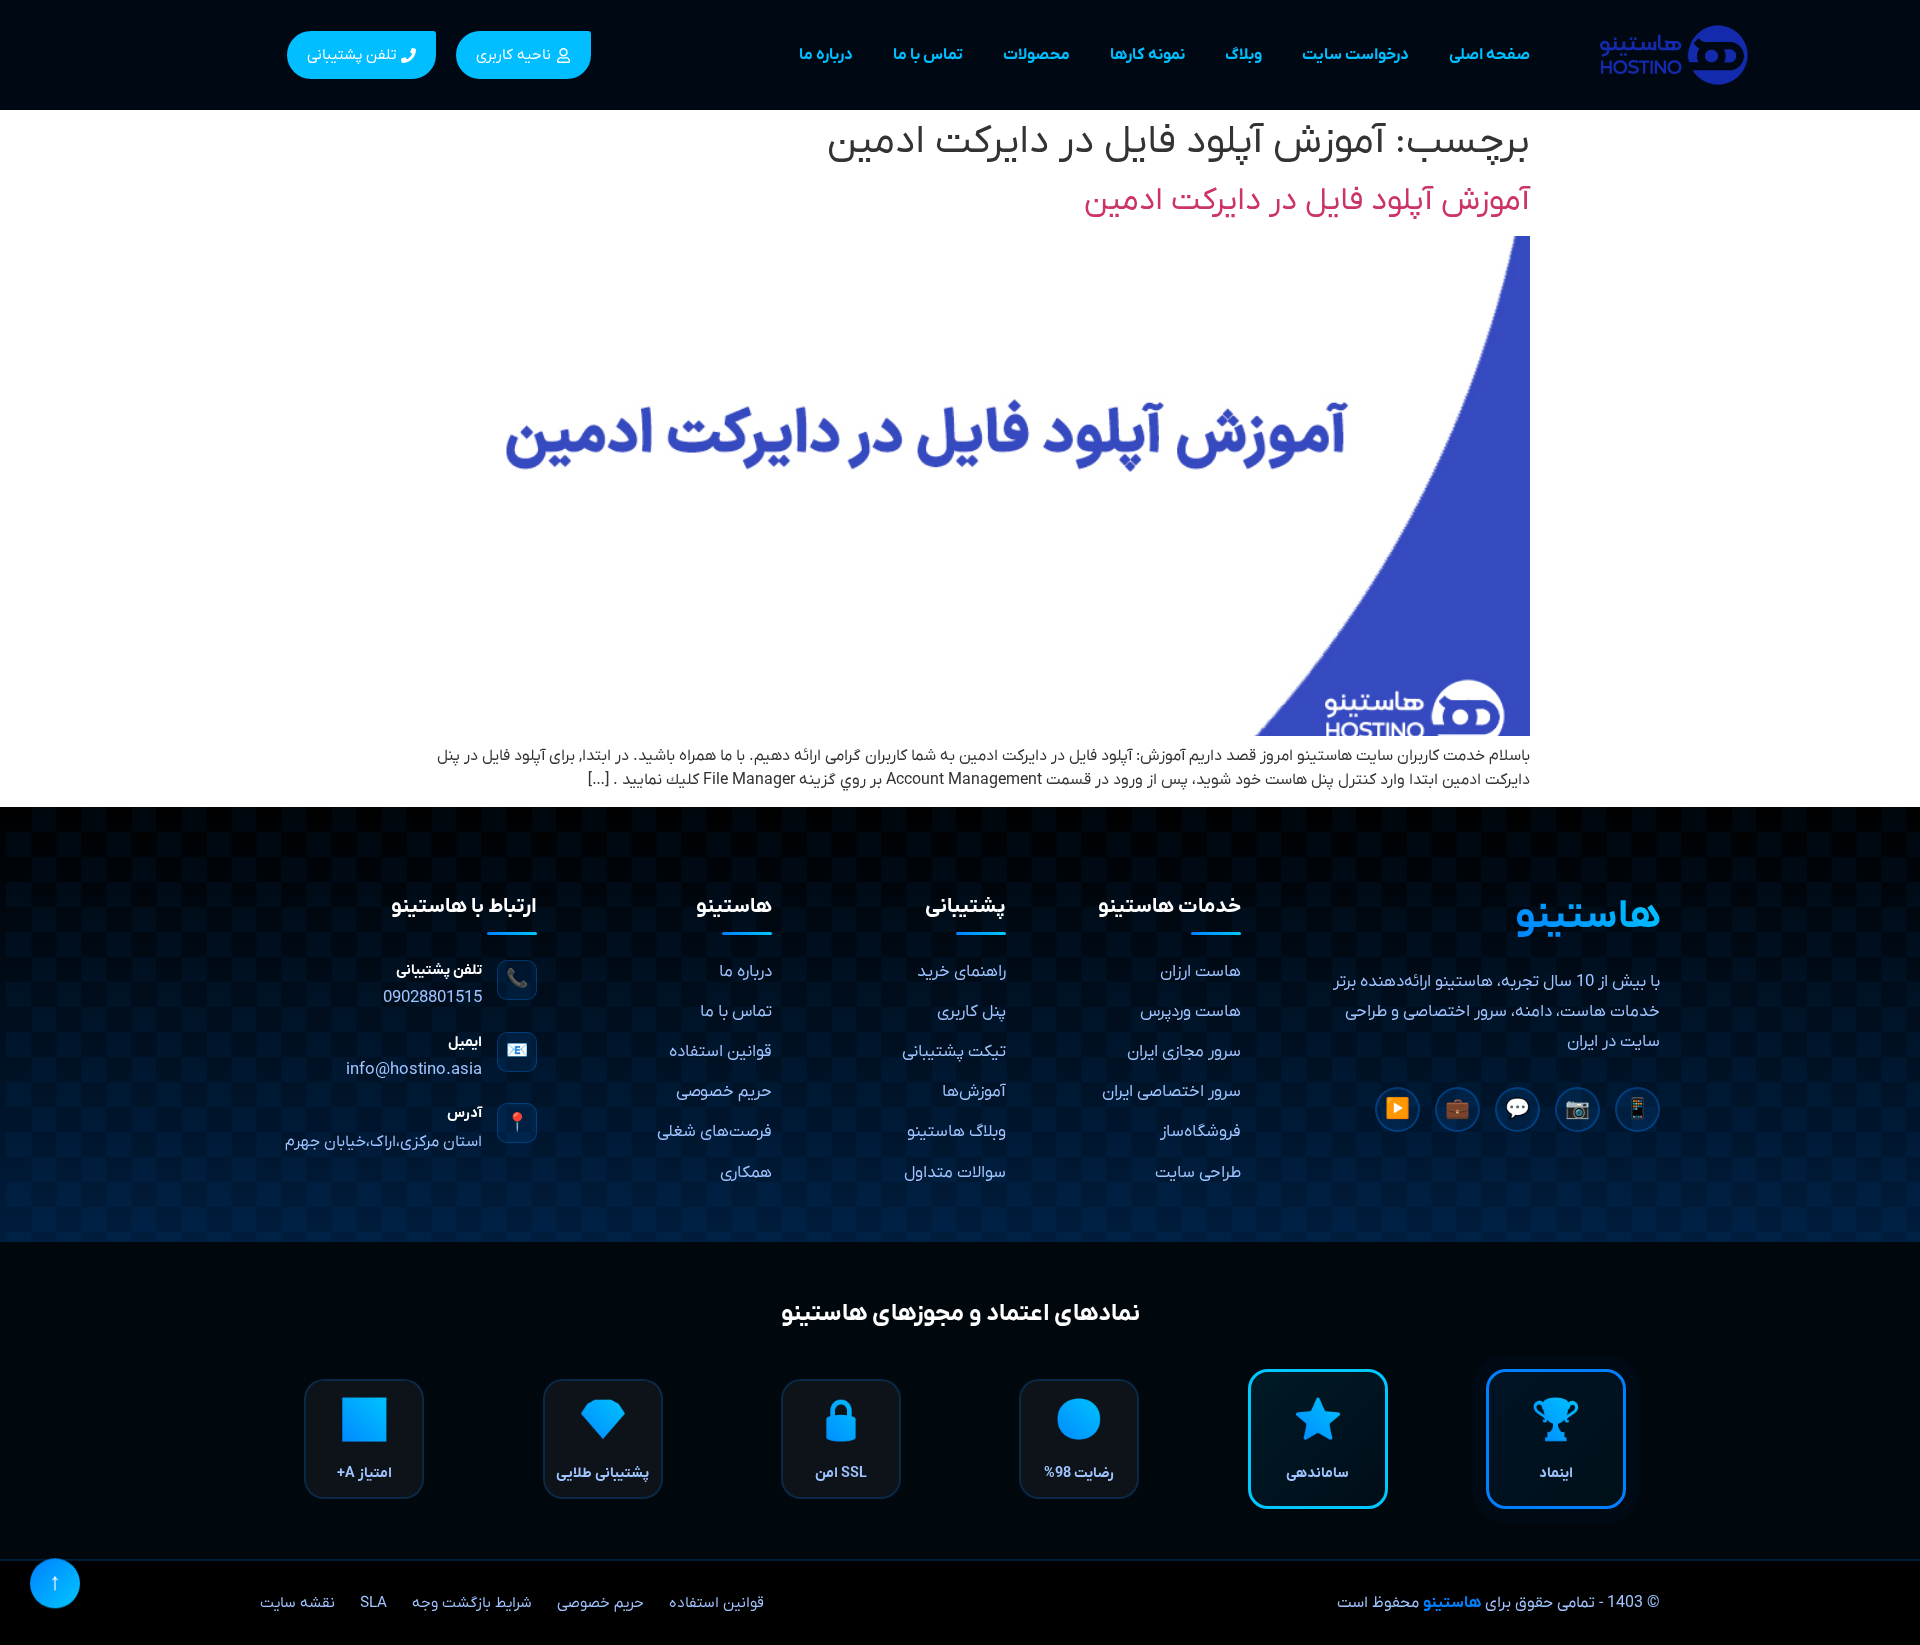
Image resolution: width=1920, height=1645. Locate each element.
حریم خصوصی (724, 1092)
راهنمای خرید (961, 972)
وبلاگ (1243, 55)
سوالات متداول (955, 1173)
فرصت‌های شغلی (714, 1132)
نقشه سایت (297, 1603)
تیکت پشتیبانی (954, 1052)
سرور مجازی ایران (1184, 1052)
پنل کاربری (971, 1012)
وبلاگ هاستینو (956, 1132)
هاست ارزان (1200, 972)
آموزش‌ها (974, 1092)
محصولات (1036, 55)
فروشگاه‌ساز (1200, 1132)
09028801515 (432, 998)
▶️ (1397, 1110)
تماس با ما (928, 55)
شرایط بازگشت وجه (472, 1603)
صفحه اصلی (1489, 55)
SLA (373, 1603)
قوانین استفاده (720, 1052)
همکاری (746, 1173)
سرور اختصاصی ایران (1171, 1092)
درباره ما (826, 55)
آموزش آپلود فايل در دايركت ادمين (1307, 201)
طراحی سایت (1198, 1173)
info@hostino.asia (414, 1070)
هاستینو (1452, 1603)
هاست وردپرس (1190, 1012)
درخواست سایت (1355, 55)
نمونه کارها (1147, 55)
